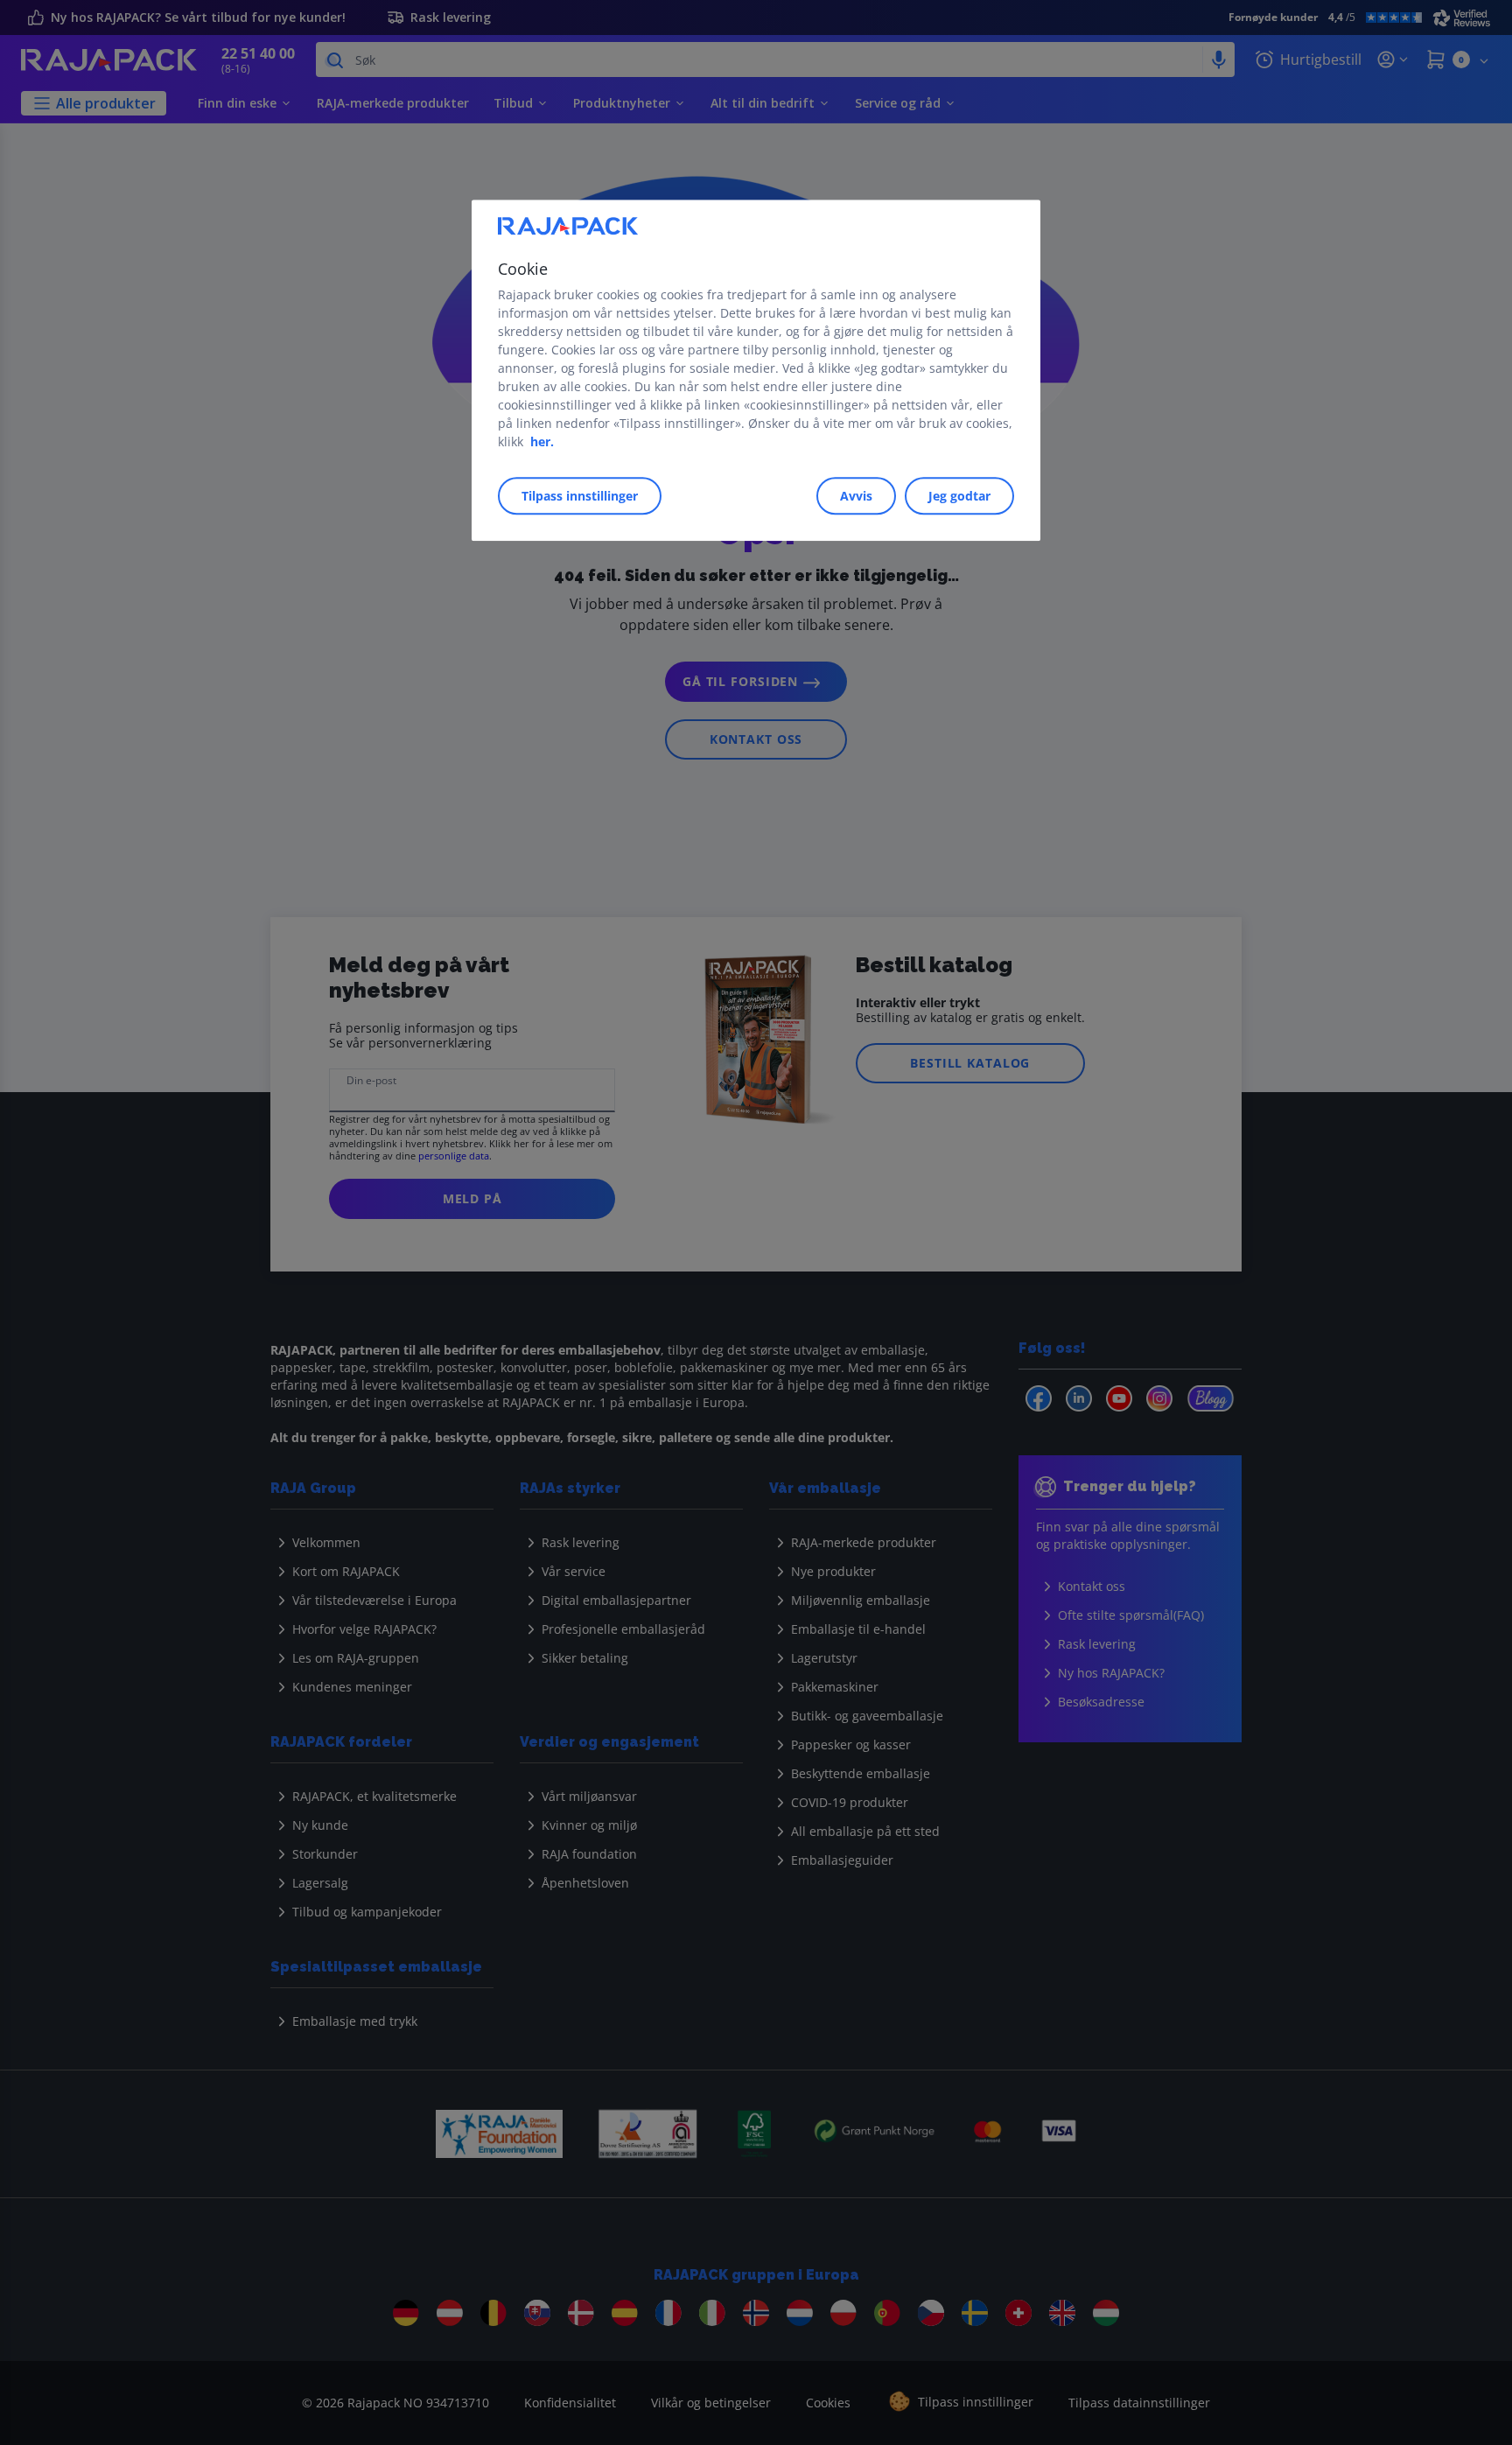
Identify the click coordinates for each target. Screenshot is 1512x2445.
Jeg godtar (959, 497)
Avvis (856, 497)
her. (542, 442)
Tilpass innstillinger (580, 497)
